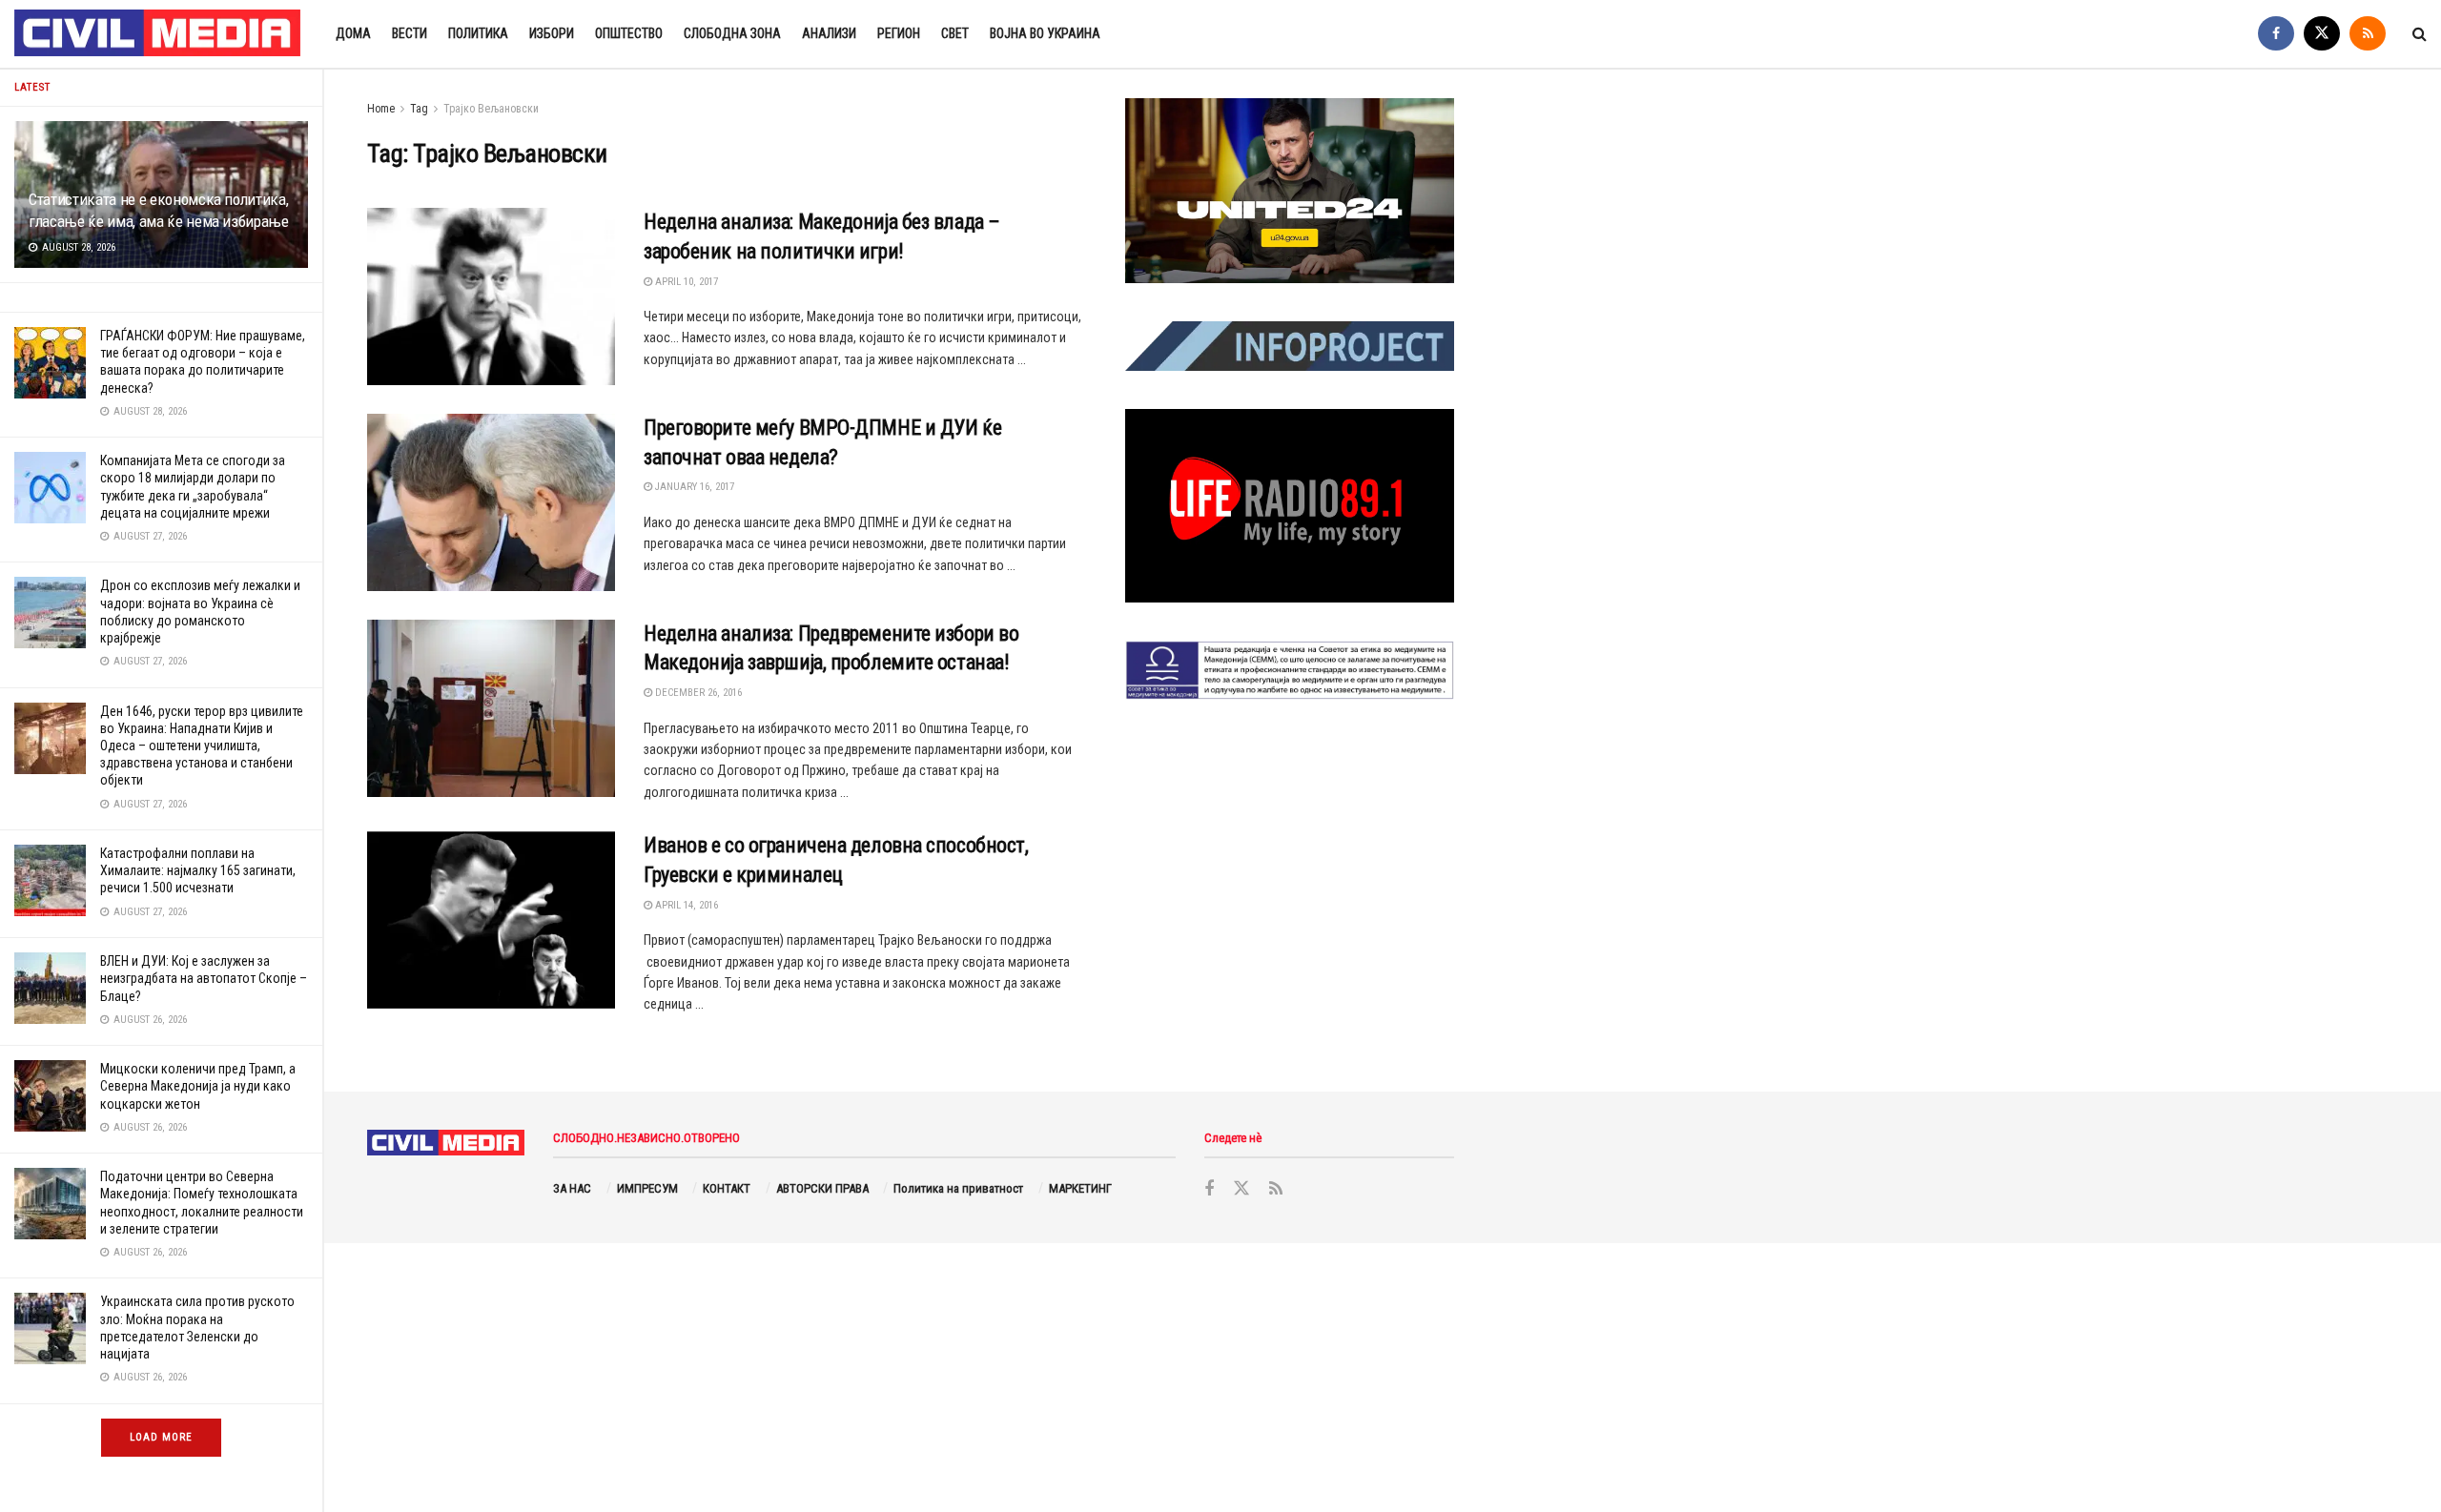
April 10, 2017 (685, 282)
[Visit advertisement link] (1290, 191)
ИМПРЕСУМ (647, 1188)
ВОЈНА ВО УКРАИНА (1045, 33)
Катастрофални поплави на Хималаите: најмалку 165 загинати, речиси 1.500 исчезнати (198, 870)
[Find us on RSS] (2368, 34)
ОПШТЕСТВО (629, 33)
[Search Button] (2420, 34)
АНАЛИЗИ (829, 33)
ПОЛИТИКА (478, 33)
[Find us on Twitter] (2322, 34)
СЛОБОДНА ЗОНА (732, 33)
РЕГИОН (899, 33)
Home (381, 109)
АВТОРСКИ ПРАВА (822, 1188)
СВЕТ (955, 33)
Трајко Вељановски (491, 109)
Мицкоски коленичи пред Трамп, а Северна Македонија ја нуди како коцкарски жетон (198, 1086)
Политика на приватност (958, 1188)
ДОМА (353, 33)
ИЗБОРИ (552, 33)
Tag (419, 109)
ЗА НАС (572, 1188)
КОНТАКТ (727, 1188)
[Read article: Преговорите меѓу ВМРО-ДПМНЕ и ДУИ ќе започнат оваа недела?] (491, 502)
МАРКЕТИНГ (1080, 1188)
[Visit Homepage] (158, 34)
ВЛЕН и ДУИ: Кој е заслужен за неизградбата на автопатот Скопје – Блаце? (204, 978)
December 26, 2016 (697, 693)
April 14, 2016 (685, 905)
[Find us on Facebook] (2276, 34)
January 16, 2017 (693, 487)
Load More (161, 1437)
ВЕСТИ (410, 33)
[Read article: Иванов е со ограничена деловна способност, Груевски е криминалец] (491, 920)
